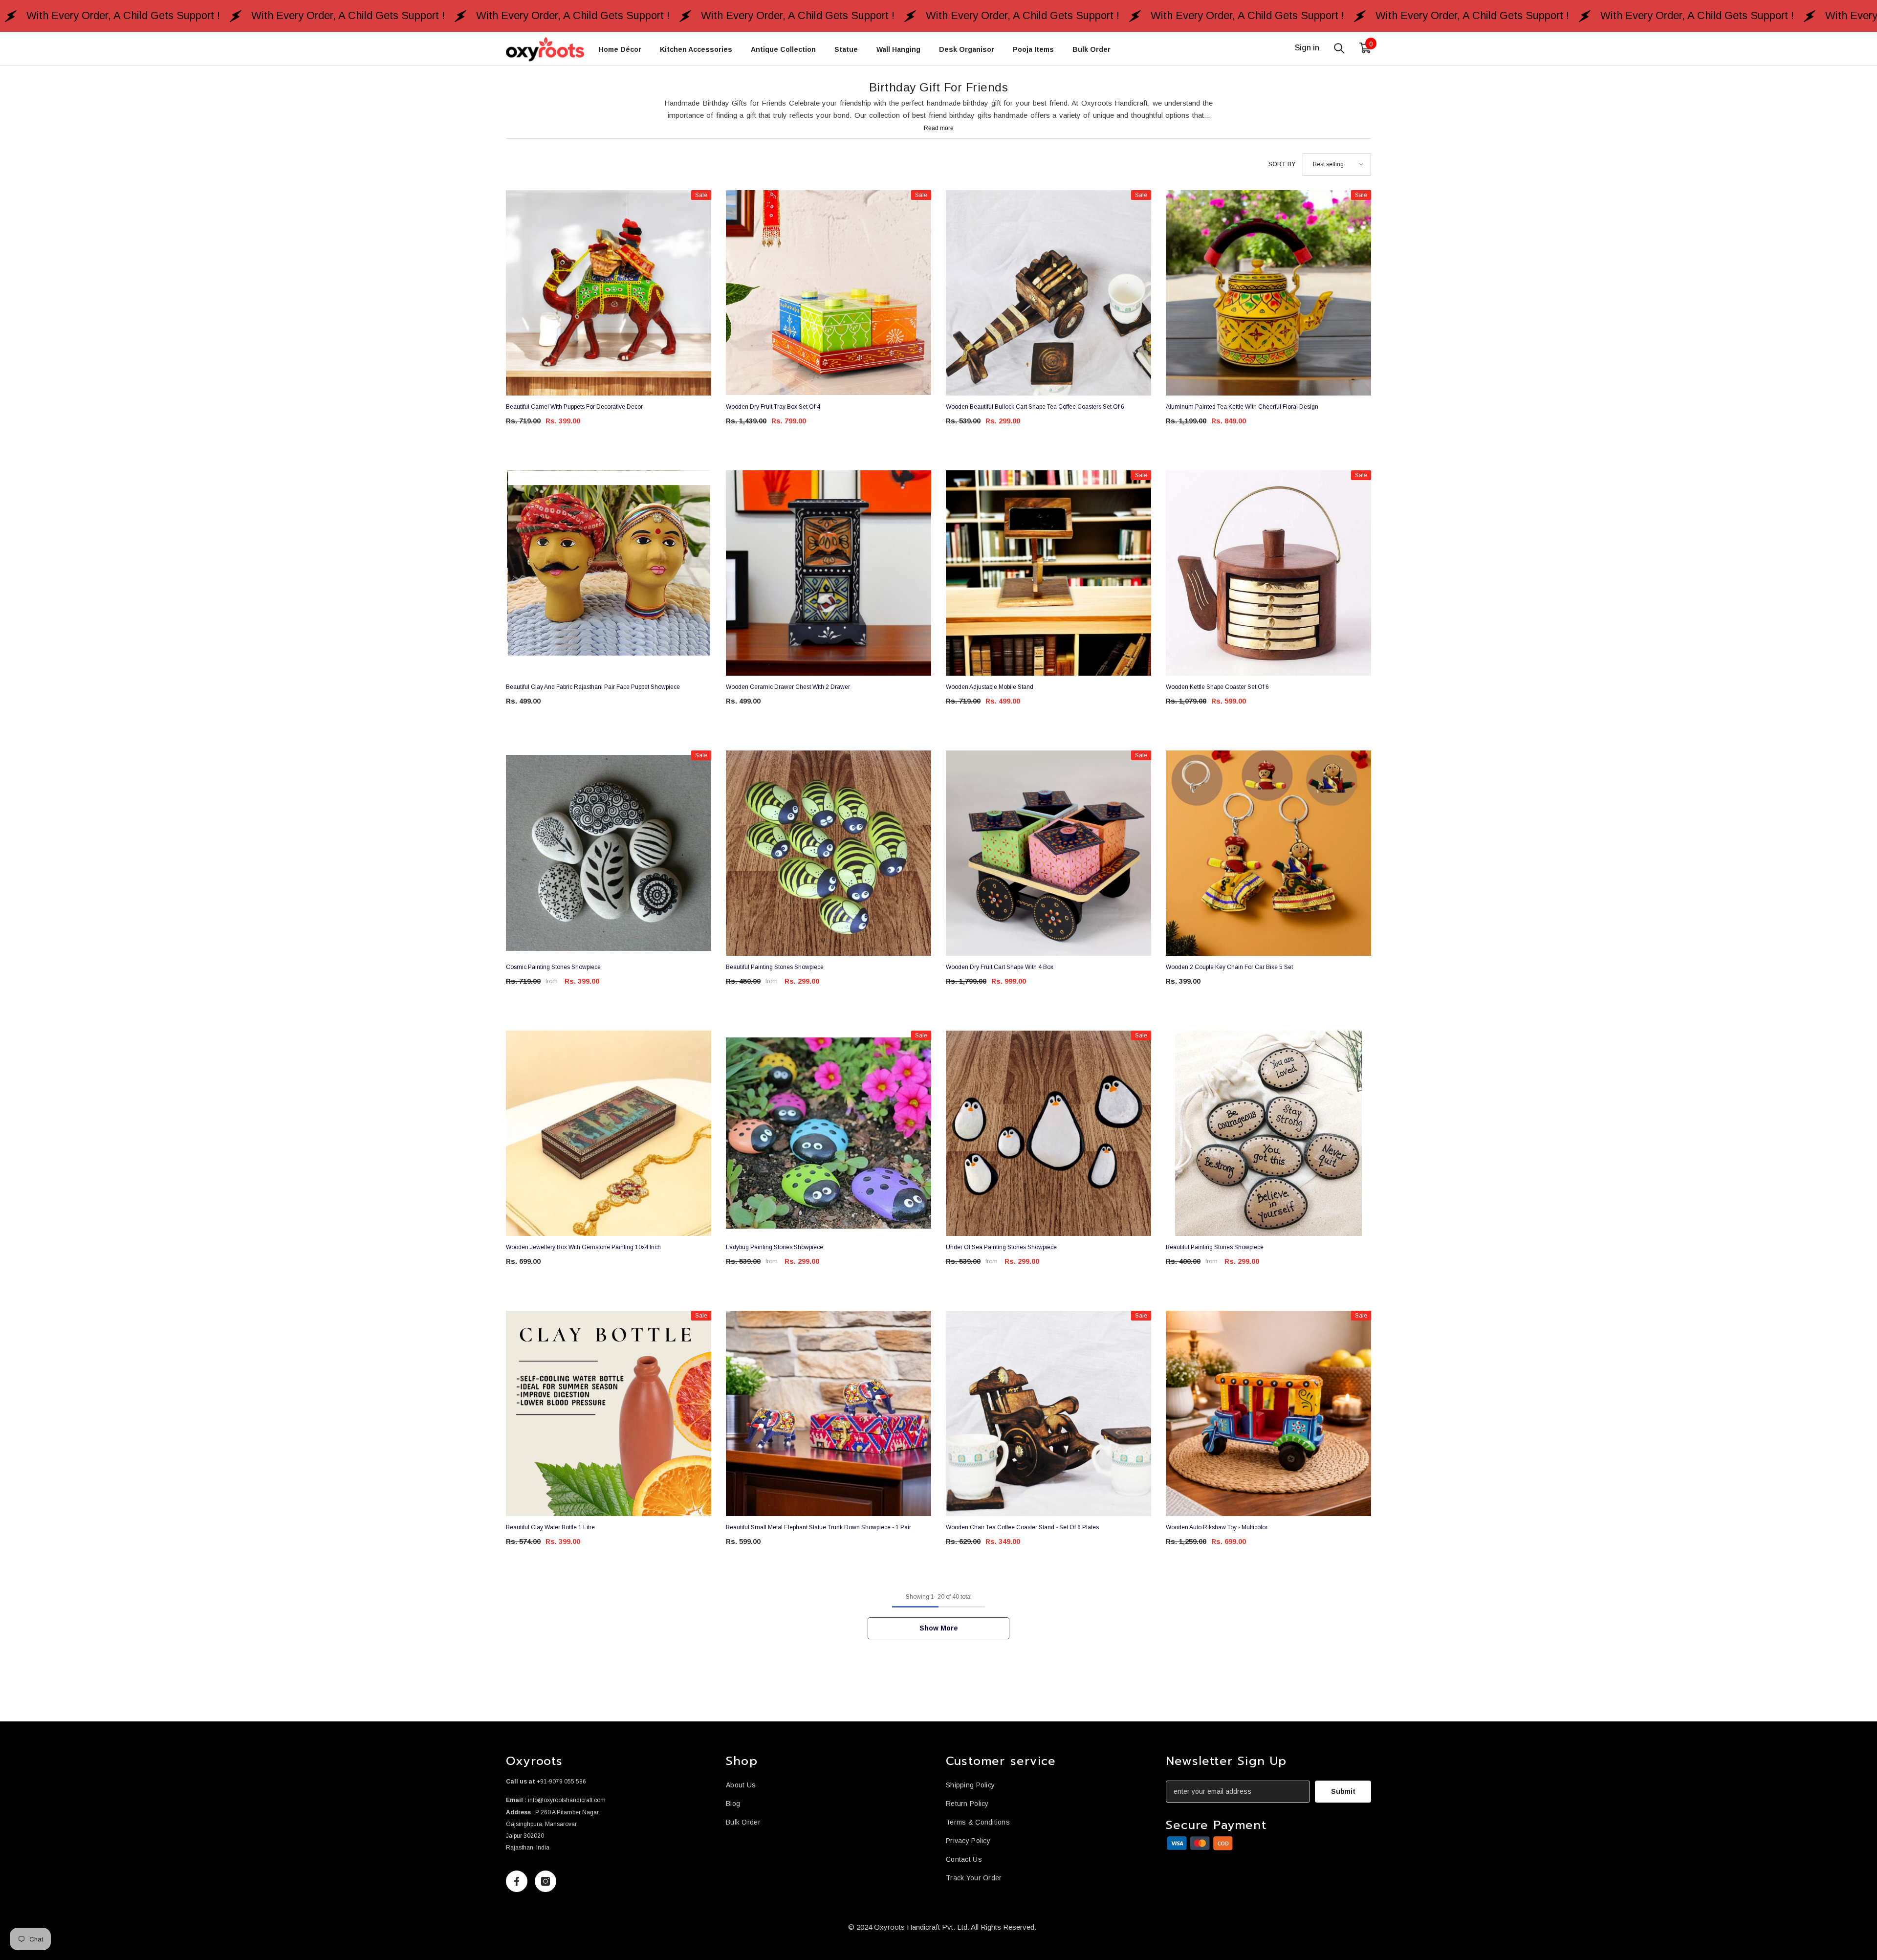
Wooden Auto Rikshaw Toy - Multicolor (1217, 1527)
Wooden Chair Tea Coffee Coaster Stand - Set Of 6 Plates (1022, 1527)
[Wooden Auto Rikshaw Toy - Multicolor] (1268, 1413)
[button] (1337, 165)
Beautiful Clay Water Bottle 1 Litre (550, 1527)
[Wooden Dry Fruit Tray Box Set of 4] (829, 293)
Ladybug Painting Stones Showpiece (775, 1247)
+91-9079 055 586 (561, 1782)
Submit (1343, 1791)
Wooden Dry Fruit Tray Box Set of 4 (773, 407)
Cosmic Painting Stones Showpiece (553, 967)
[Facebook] (517, 1881)
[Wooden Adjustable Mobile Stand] (1048, 573)
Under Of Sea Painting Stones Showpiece (1001, 1247)
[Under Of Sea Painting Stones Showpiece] (1048, 1133)
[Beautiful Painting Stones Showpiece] (829, 853)
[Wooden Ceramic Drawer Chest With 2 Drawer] (829, 573)
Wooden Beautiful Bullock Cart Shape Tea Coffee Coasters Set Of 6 (1035, 407)
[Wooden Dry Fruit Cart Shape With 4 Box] (1048, 853)
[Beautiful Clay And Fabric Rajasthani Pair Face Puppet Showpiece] (609, 573)
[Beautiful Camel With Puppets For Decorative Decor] (609, 293)
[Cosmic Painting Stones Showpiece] (609, 853)
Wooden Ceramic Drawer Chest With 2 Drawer (788, 687)
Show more (939, 1628)
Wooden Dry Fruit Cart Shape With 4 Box (1000, 967)
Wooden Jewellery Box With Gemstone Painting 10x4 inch (583, 1247)
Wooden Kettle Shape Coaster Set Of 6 (1217, 687)
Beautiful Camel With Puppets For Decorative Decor (574, 407)
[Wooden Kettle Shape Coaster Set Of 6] (1268, 573)
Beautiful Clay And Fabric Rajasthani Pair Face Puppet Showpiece (593, 687)
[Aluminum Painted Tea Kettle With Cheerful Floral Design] (1268, 293)
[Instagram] (546, 1881)
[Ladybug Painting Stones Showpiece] (829, 1133)
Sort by (1282, 164)
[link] (1200, 1843)
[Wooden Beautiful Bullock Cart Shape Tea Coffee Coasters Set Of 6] (1048, 293)
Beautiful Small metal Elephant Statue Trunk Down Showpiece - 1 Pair (818, 1527)
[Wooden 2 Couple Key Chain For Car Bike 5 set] (1268, 853)
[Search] (1339, 48)
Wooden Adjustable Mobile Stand (990, 687)
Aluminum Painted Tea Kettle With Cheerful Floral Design (1242, 407)
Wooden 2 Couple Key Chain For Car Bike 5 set (1229, 967)
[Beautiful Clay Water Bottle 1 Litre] (609, 1413)
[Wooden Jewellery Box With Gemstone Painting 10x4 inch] (609, 1133)
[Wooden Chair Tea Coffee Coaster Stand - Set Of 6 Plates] (1048, 1413)
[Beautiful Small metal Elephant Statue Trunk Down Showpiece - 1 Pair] (829, 1413)
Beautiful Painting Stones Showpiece (775, 967)
